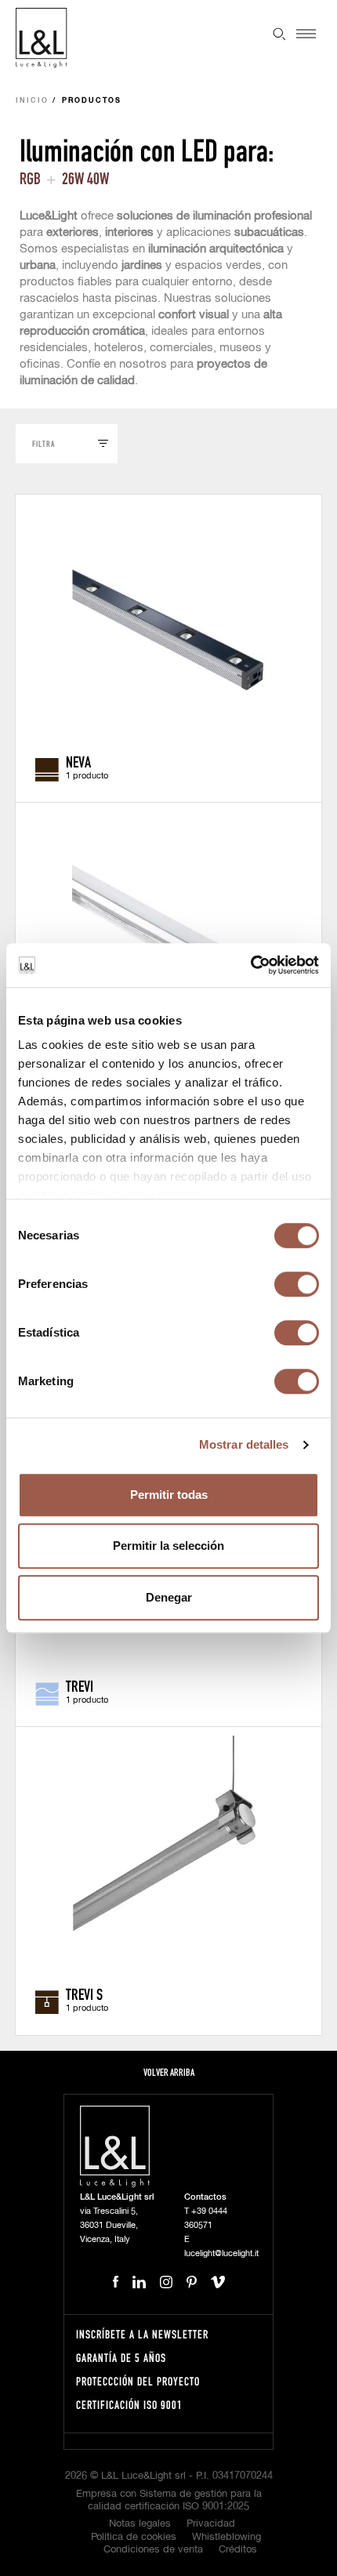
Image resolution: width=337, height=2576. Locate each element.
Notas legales (140, 2524)
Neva (78, 761)
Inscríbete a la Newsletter (142, 2334)
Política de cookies (134, 2537)
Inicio (32, 101)
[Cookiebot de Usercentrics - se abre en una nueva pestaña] (250, 965)
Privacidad (211, 2524)
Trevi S (84, 1994)
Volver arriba (169, 2072)
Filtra (43, 443)
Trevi (80, 1685)
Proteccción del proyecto (138, 2381)
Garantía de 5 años (121, 2358)
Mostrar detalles (244, 1444)
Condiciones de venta (153, 2550)
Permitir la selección (168, 1546)
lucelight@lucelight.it (221, 2253)
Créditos (238, 2550)
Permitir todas (169, 1495)
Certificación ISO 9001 (129, 2405)
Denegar (169, 1597)
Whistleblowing (226, 2537)
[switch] (297, 1284)
